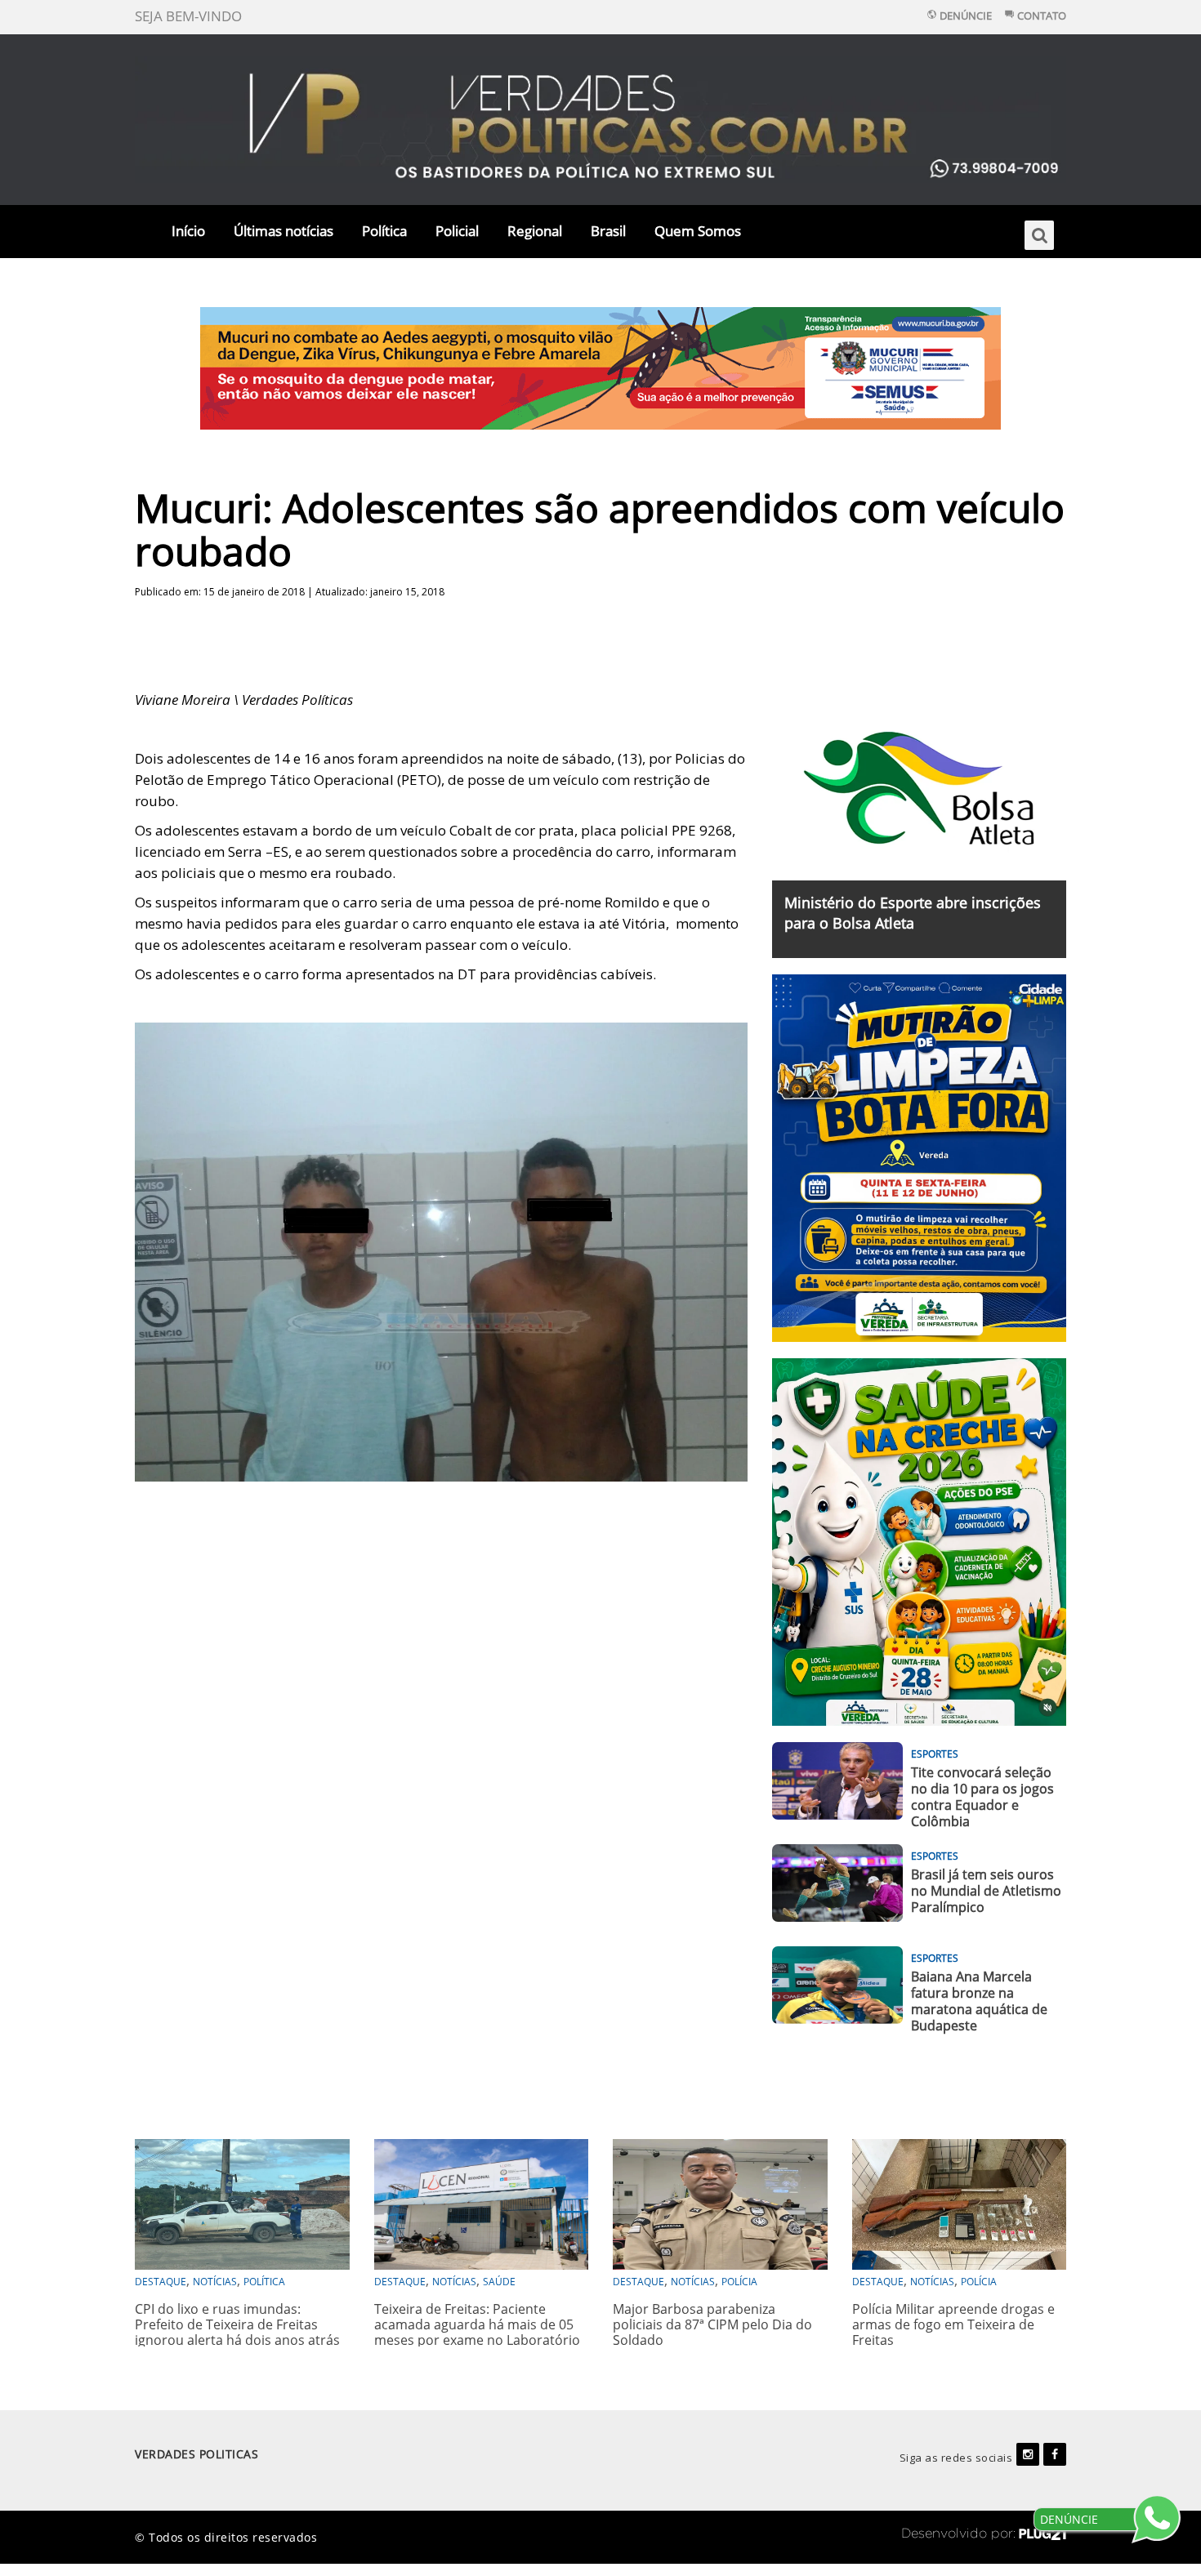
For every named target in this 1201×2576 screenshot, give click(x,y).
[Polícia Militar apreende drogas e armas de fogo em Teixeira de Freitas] (960, 2202)
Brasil (608, 231)
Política (384, 231)
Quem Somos (698, 231)
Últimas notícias (284, 231)
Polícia (739, 2282)
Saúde (499, 2282)
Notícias (215, 2282)
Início (188, 231)
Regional (535, 231)
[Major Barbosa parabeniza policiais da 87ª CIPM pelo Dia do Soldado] (720, 2202)
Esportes (935, 1754)
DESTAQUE (161, 2282)
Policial (457, 231)
